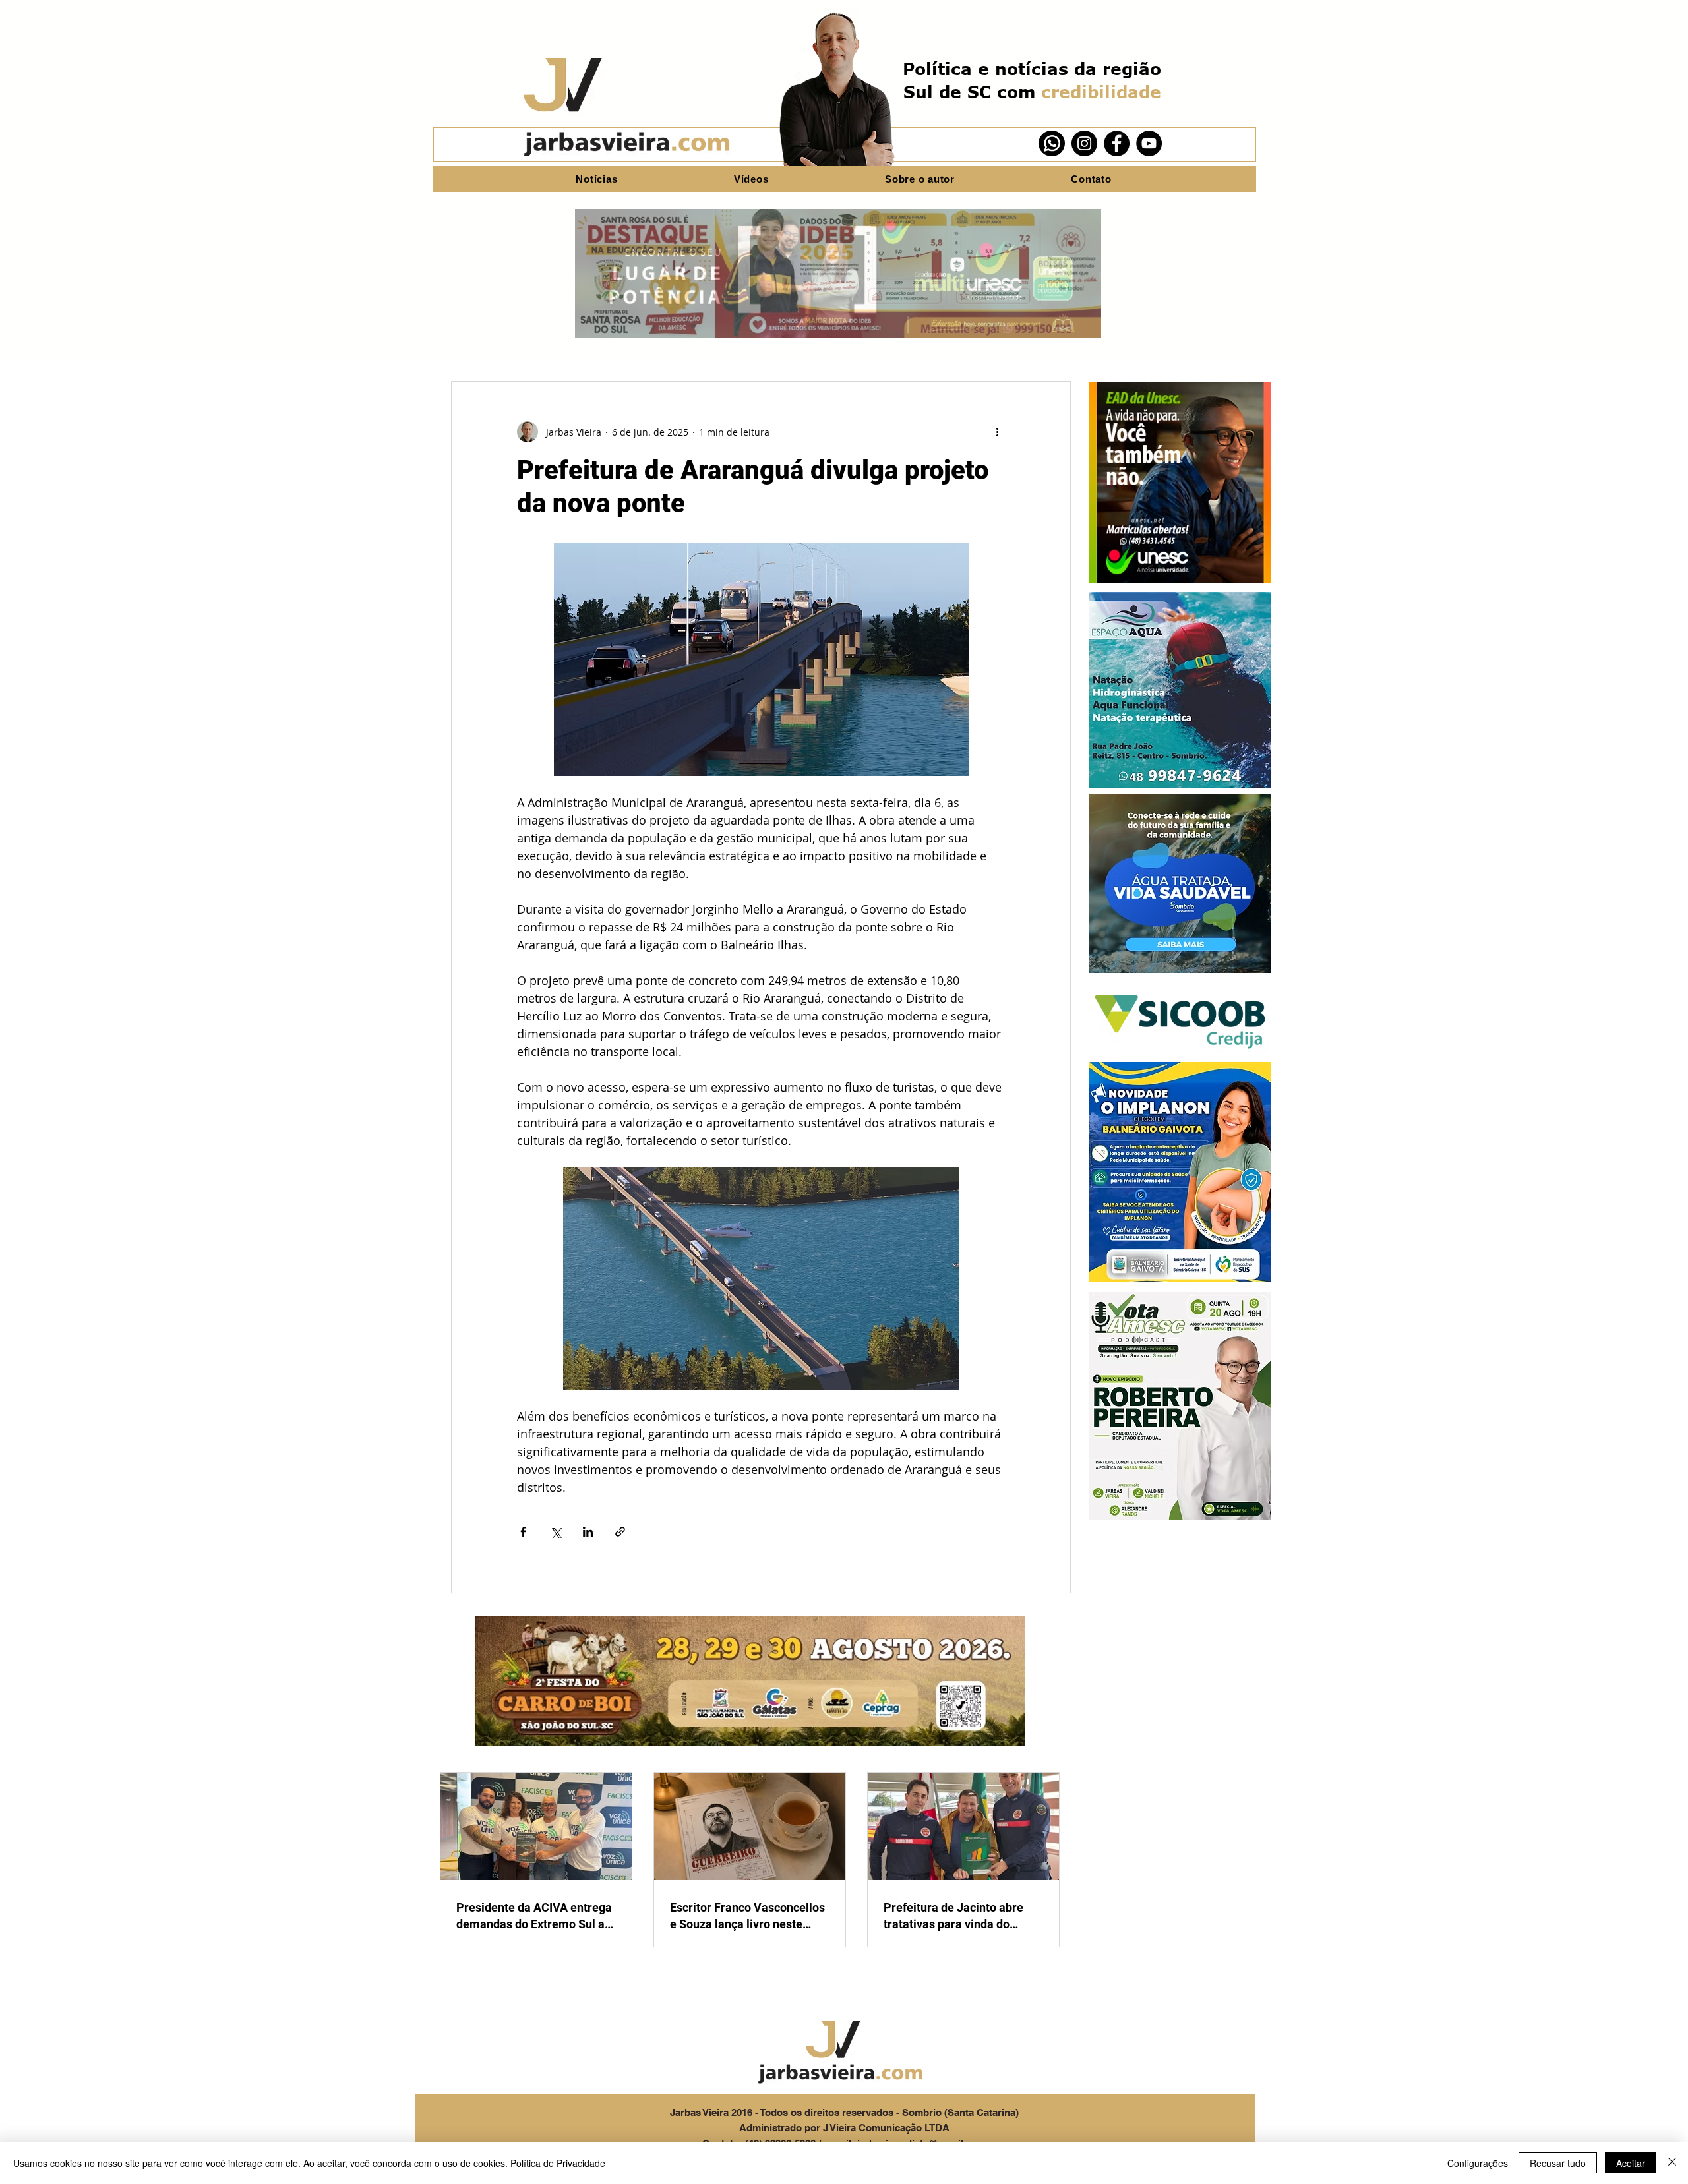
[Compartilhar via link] (620, 1532)
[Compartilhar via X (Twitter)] (556, 1532)
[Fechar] (1672, 2163)
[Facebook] (1117, 143)
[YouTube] (1149, 143)
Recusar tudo (1558, 2163)
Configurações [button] (1478, 2163)
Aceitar (1631, 2163)
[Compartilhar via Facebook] (523, 1532)
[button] (1180, 483)
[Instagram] (1084, 143)
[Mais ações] (997, 432)
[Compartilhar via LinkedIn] (588, 1532)
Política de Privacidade (558, 2163)
